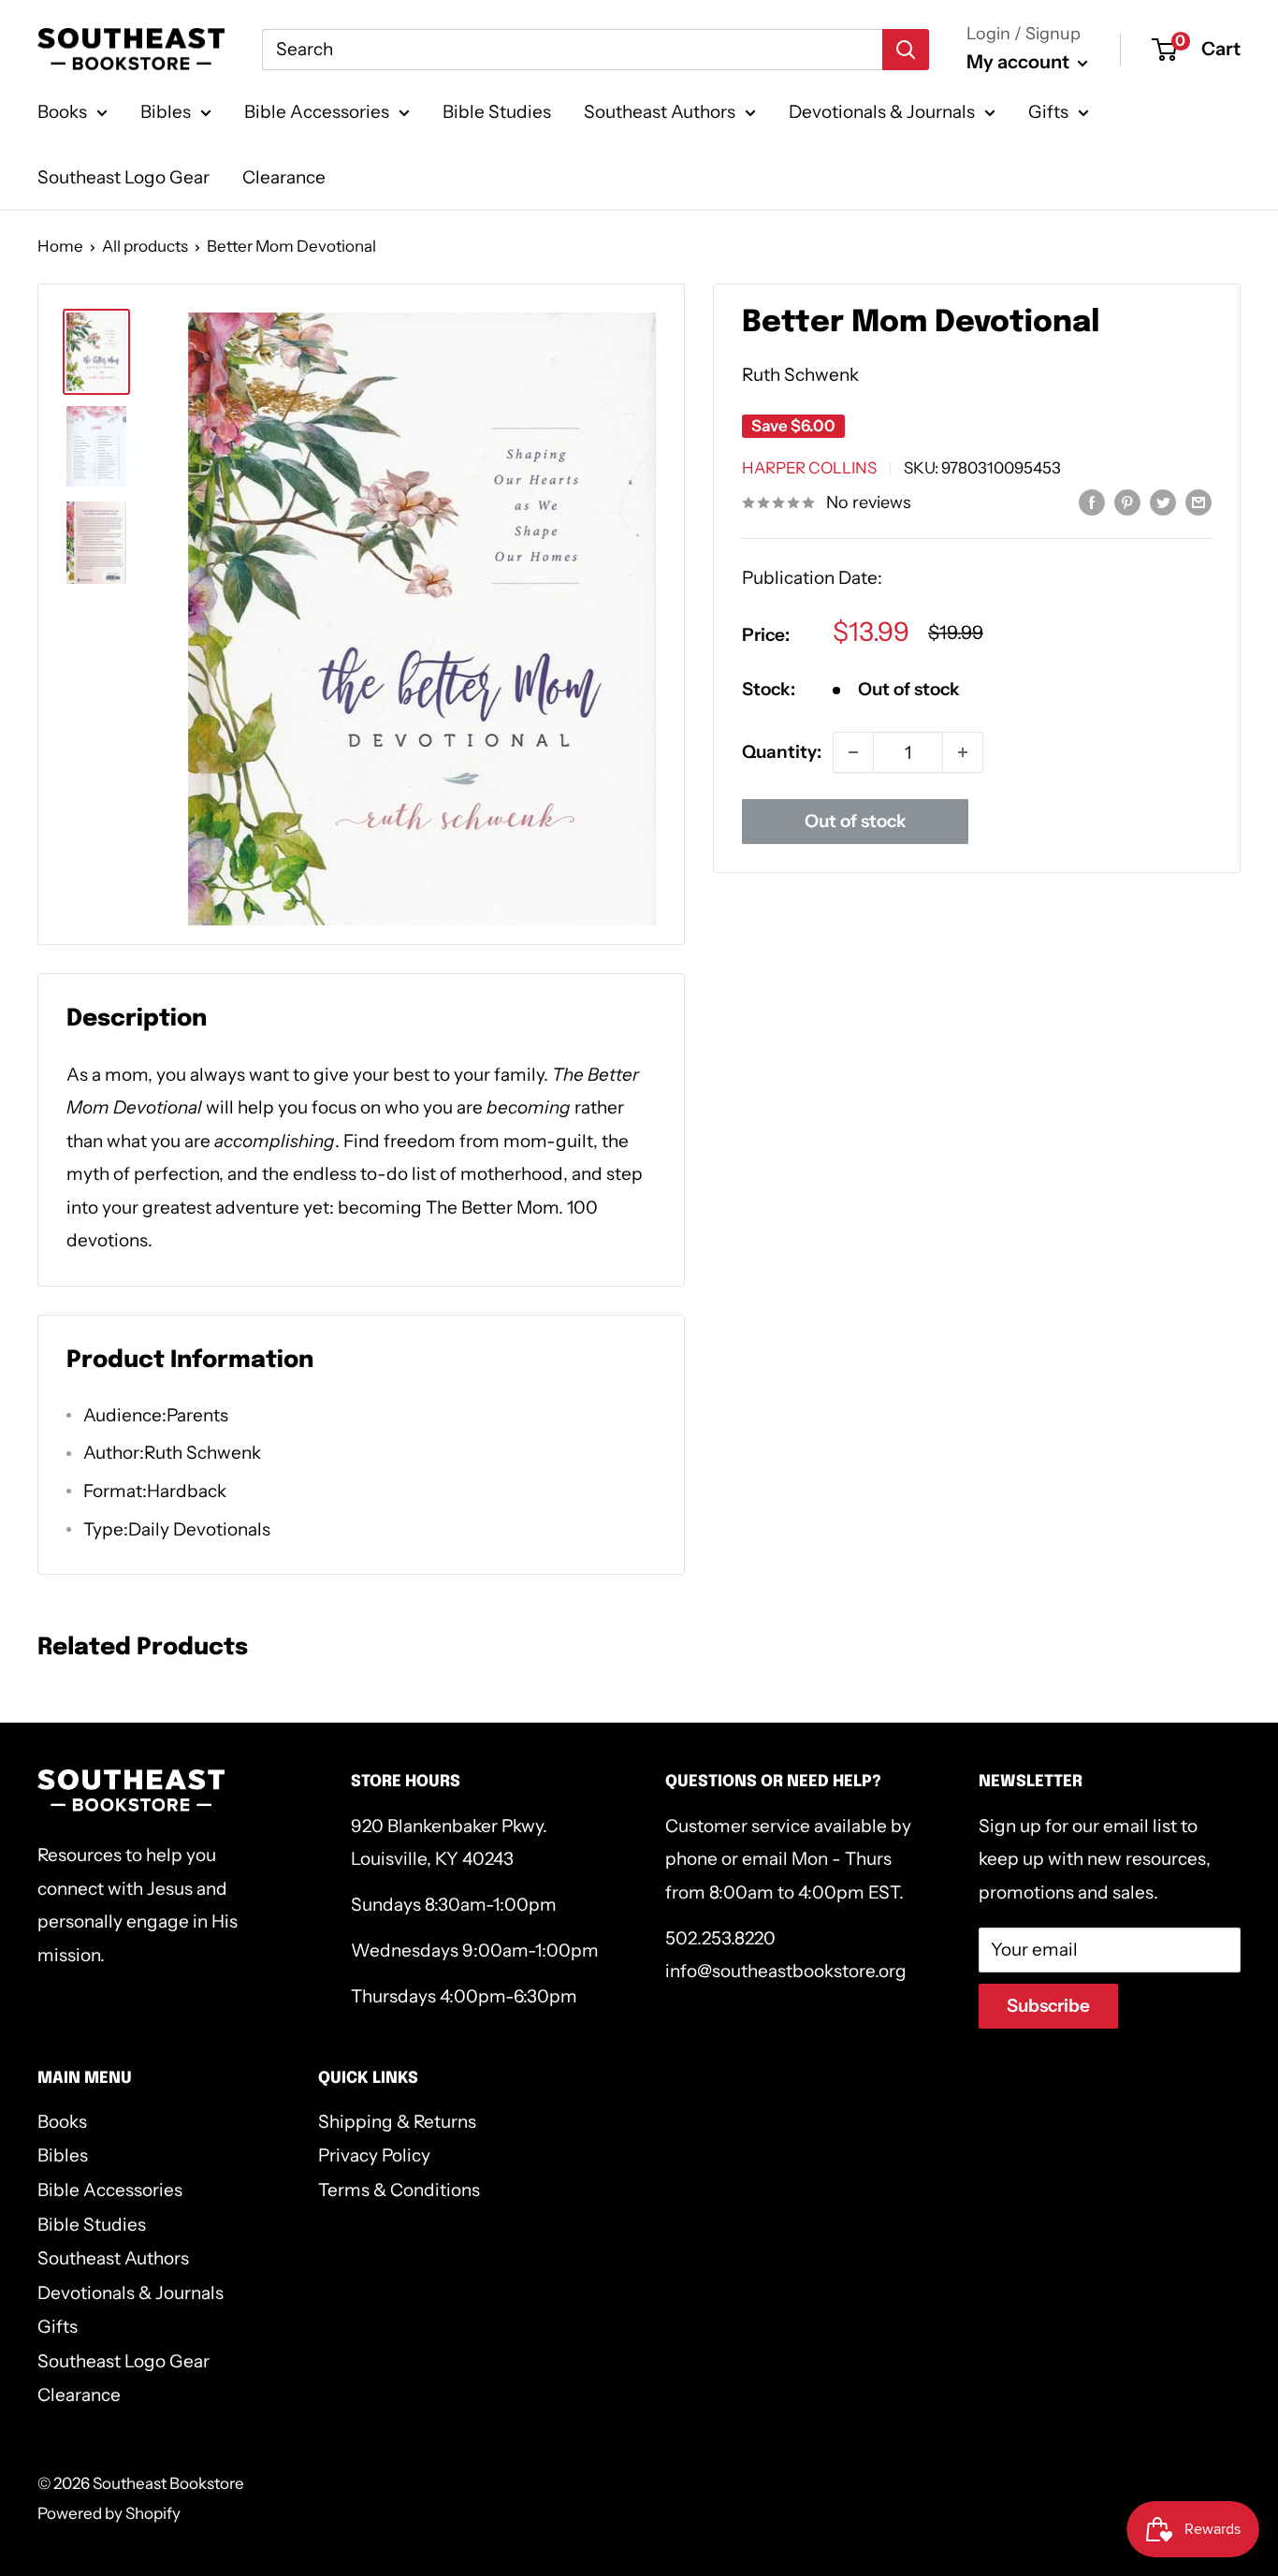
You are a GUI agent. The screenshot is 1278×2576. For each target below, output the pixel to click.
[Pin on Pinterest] (1127, 502)
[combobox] (572, 50)
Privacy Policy (374, 2155)
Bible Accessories (317, 112)
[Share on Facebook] (1092, 502)
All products (145, 246)
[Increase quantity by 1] (963, 752)
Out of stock (856, 821)
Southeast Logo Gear (123, 177)
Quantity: (782, 752)
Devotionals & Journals (882, 112)
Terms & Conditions (399, 2190)
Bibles (166, 112)
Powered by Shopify (109, 2513)
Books (62, 112)
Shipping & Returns (397, 2122)
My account (1020, 62)
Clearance (284, 177)
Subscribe (1048, 2006)
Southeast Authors (660, 112)
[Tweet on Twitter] (1163, 502)
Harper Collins (809, 468)
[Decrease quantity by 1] (853, 752)
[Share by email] (1198, 502)
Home (60, 246)
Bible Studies (497, 112)
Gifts (1048, 112)
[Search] (906, 50)
